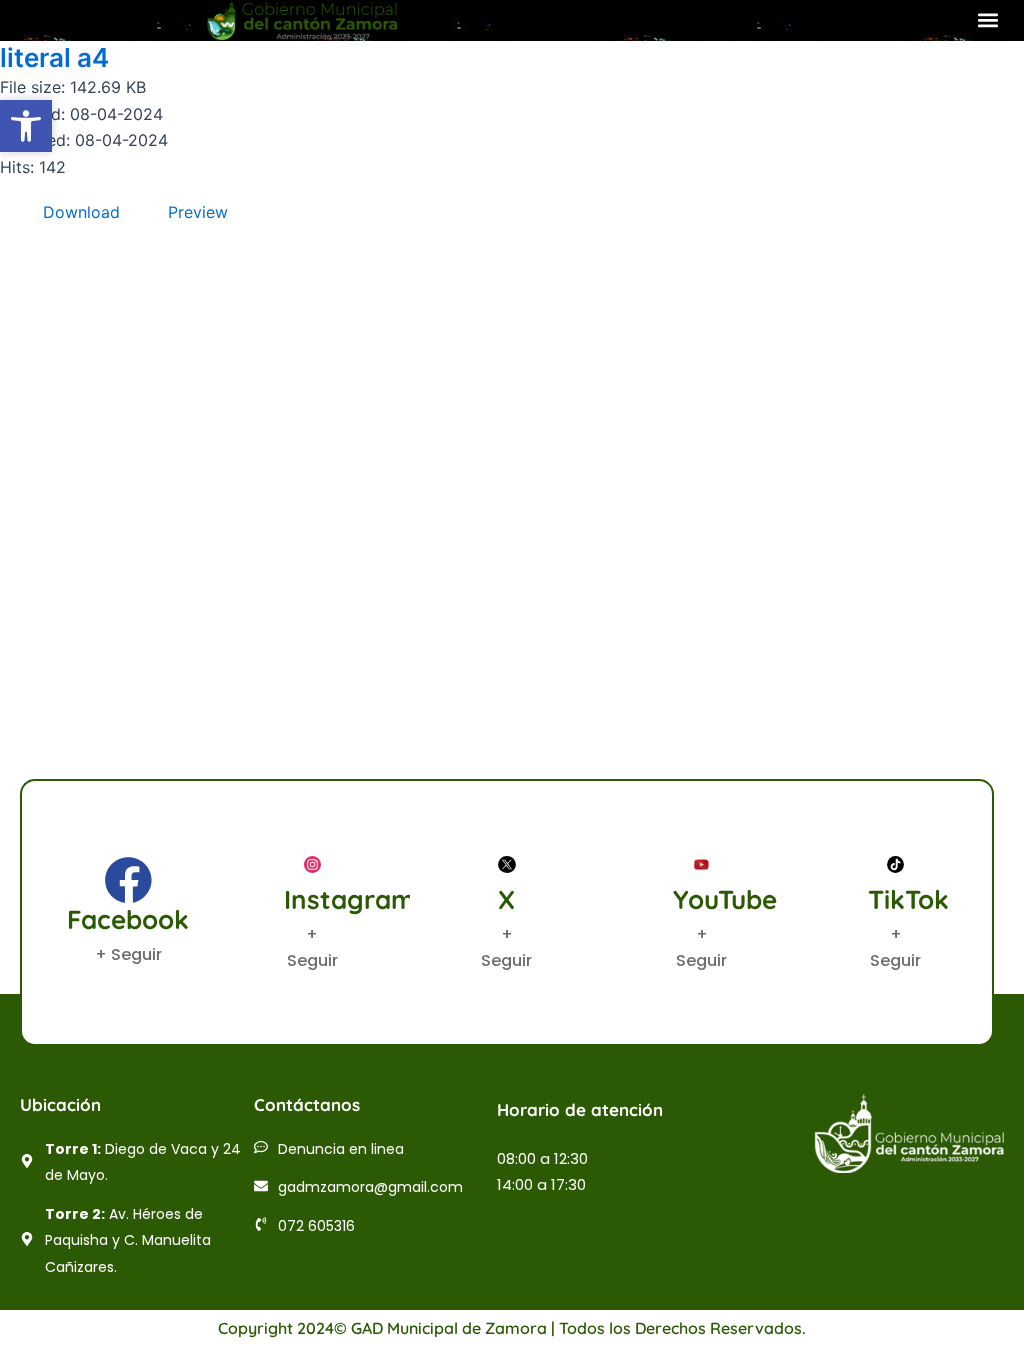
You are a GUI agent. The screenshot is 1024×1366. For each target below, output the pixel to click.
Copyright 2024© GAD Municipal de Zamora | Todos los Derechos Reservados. (512, 1328)
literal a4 (54, 57)
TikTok (908, 899)
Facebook (128, 919)
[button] (987, 20)
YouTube (725, 899)
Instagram (349, 899)
